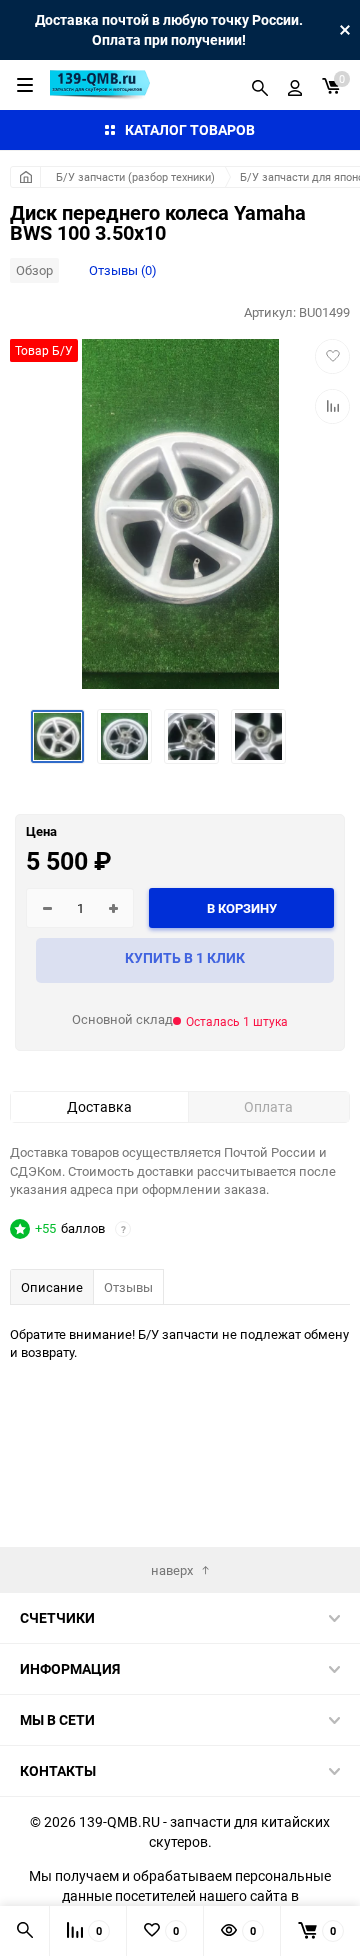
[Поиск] (260, 85)
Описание (52, 1287)
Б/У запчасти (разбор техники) (135, 176)
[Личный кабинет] (295, 85)
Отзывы (128, 1287)
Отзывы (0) (123, 270)
